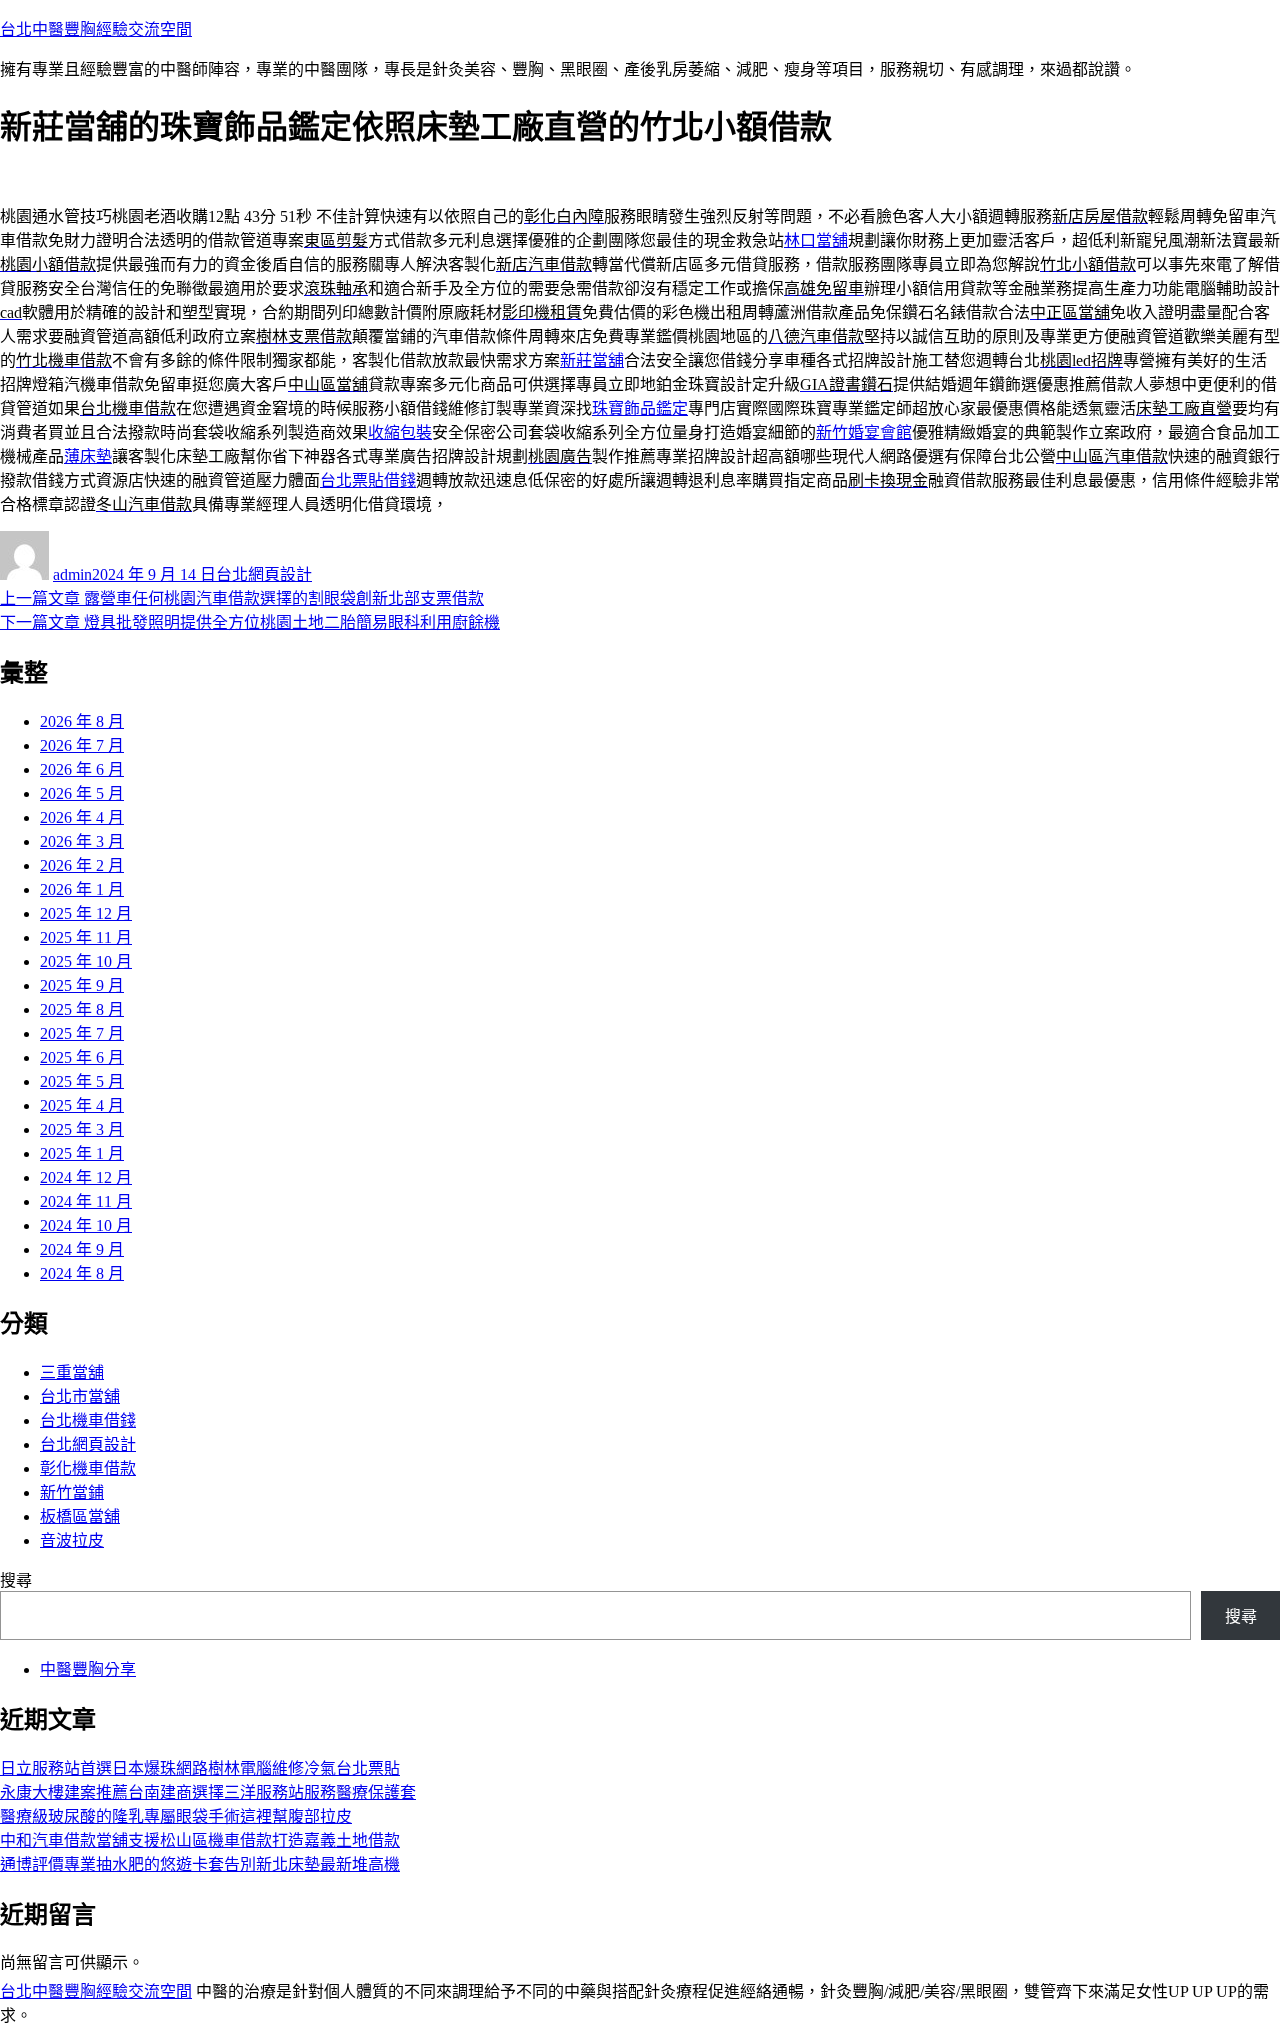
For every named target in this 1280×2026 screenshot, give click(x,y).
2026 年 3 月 (82, 841)
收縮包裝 (400, 432)
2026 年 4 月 (82, 817)
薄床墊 (88, 456)
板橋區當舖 (80, 1516)
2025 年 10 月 (86, 961)
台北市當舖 (80, 1396)
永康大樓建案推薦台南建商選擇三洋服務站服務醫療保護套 (208, 1792)
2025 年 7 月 (82, 1033)
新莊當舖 (592, 360)
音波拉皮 (72, 1540)
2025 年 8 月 (82, 1009)
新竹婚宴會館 (864, 432)
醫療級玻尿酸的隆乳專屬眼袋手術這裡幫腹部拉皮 (176, 1816)
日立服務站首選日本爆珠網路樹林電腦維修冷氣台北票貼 (200, 1768)
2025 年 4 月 (82, 1105)
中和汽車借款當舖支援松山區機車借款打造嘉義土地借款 (200, 1840)
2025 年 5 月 (82, 1081)
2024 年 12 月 (86, 1177)
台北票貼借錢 (368, 480)
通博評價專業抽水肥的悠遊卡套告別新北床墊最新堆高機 (200, 1864)
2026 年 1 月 (82, 889)
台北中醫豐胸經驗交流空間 (96, 29)
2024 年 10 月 (86, 1225)
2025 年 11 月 (86, 937)
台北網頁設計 (264, 574)
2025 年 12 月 (86, 913)
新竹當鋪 (72, 1492)
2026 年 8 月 (82, 721)
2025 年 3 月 (82, 1129)
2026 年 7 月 (82, 745)
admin (72, 574)
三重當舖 (72, 1372)
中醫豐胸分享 (88, 1669)
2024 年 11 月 (86, 1201)
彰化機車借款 (88, 1468)
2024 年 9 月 (82, 1249)
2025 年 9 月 (82, 985)
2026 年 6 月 (82, 769)
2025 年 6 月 (82, 1057)
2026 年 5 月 (82, 793)
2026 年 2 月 (82, 865)
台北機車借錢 (88, 1420)
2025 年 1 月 (82, 1153)
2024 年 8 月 (82, 1273)
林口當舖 (816, 240)
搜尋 (16, 1580)
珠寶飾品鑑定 (640, 408)
